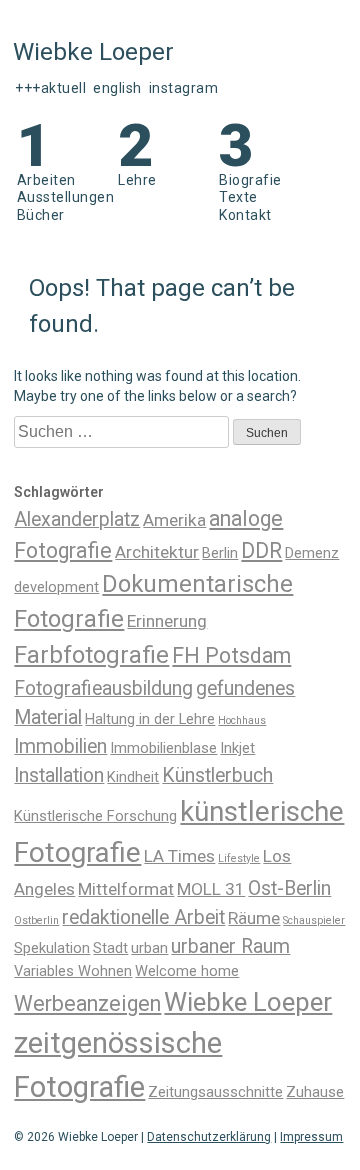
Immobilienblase (163, 748)
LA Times (179, 856)
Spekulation (52, 948)
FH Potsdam (231, 655)
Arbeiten (46, 180)
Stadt (110, 948)
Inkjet (237, 748)
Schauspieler (314, 920)
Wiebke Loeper (248, 1002)
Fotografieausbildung (103, 688)
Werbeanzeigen (87, 1003)
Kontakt (245, 215)
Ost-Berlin (289, 888)
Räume (254, 918)
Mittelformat (126, 889)
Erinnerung (167, 621)
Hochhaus (242, 720)
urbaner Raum (230, 946)
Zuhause (315, 1092)
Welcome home (187, 971)
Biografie (250, 180)
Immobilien (60, 746)
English (117, 88)
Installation (59, 775)
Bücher (41, 215)
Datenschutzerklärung (209, 1137)
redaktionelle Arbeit (143, 917)
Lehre (137, 180)
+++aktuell (50, 88)
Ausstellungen (66, 197)
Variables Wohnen (73, 971)
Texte (238, 197)
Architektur (157, 552)
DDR (261, 550)
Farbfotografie (91, 655)
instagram (184, 88)
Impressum (311, 1137)
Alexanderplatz (77, 519)
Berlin (220, 553)
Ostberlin (36, 920)
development (56, 587)
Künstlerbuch (217, 775)
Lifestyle (239, 858)
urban (149, 948)
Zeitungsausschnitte (215, 1092)
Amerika (174, 520)
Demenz (312, 553)
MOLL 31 (211, 889)
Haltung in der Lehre (150, 719)
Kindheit (133, 777)
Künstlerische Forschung (95, 816)
